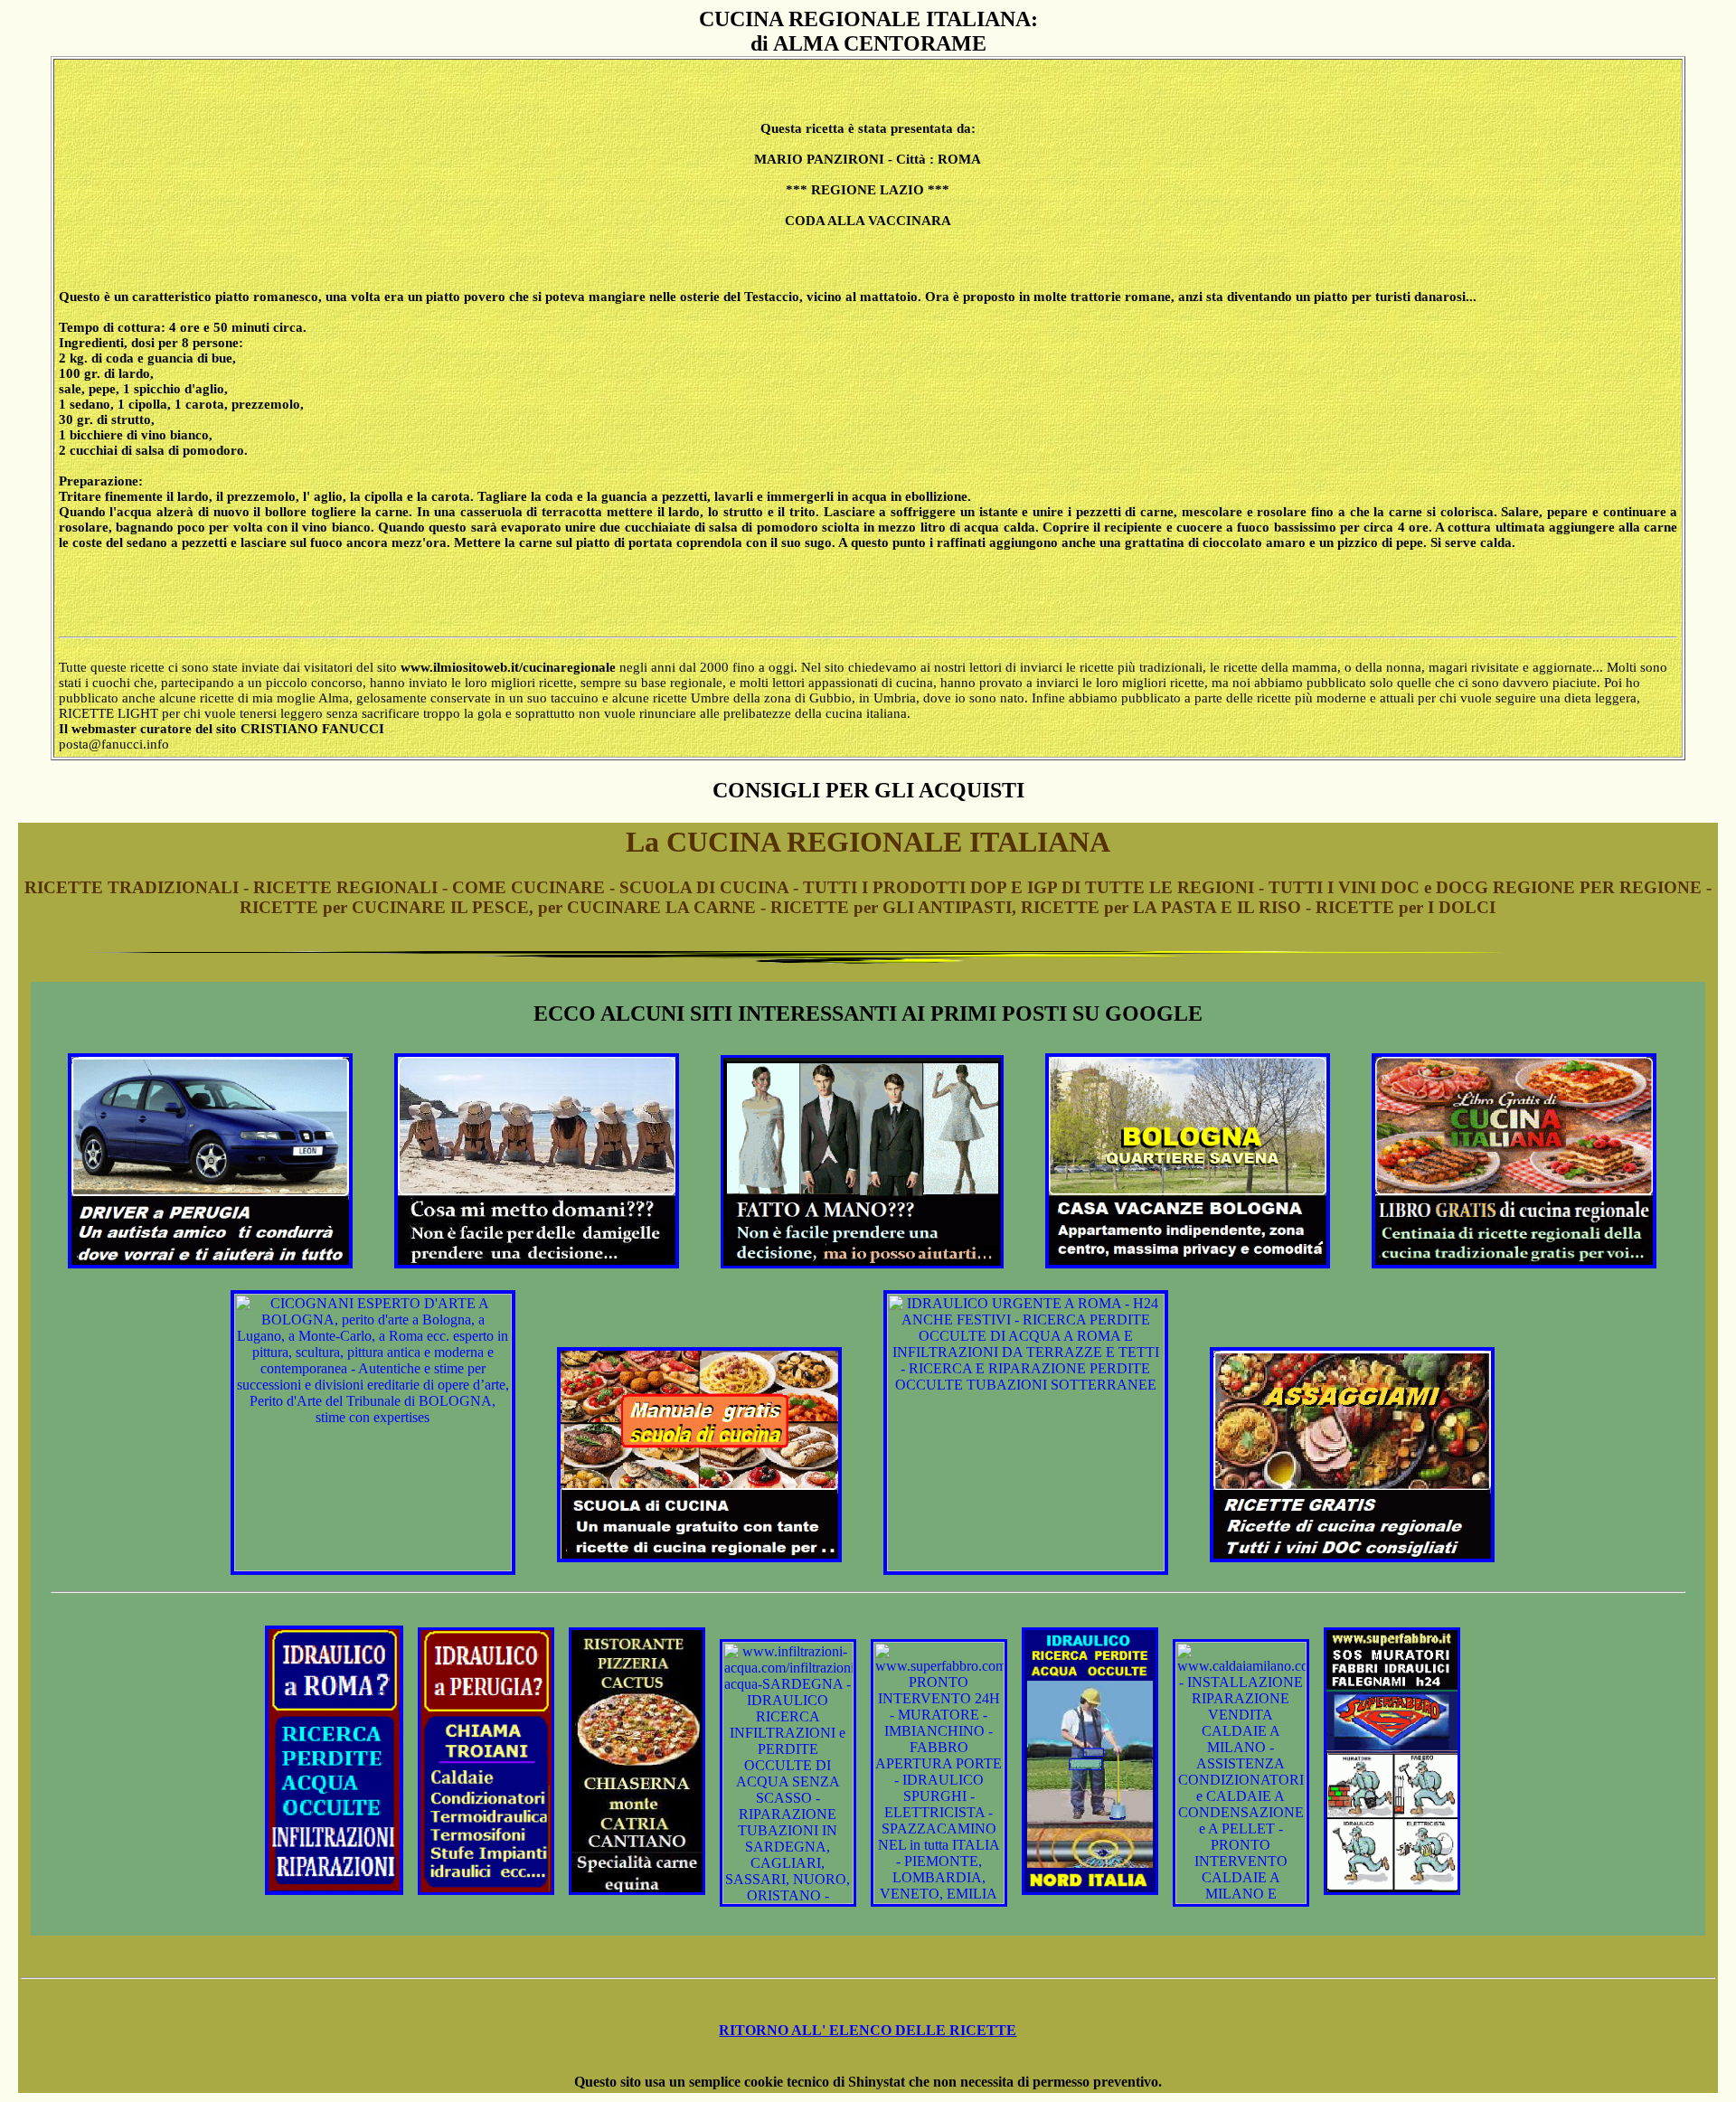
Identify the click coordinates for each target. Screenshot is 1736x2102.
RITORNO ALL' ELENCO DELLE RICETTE (868, 2030)
